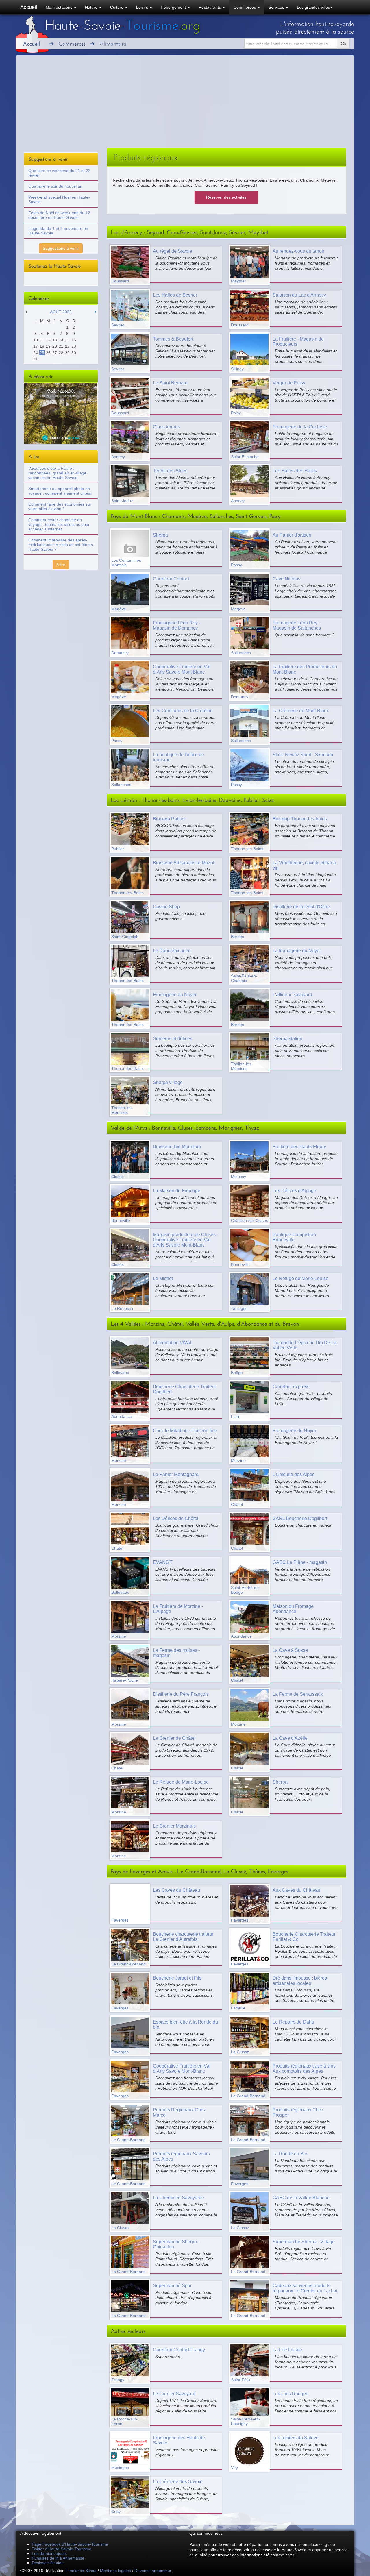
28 (61, 353)
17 (36, 346)
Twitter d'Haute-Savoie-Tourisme (62, 2549)
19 (48, 346)
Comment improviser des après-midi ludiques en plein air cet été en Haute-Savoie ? (61, 545)
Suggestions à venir (61, 248)
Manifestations (60, 7)
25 (42, 353)
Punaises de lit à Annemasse (58, 2558)
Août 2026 (61, 312)
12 (48, 340)
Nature (92, 7)
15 (67, 340)
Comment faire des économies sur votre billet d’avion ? (60, 506)
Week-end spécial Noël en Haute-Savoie (59, 199)
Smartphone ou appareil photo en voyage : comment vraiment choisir (60, 491)
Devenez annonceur (153, 2571)
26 (48, 353)
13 (55, 340)
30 (74, 353)
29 (67, 353)
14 (61, 340)
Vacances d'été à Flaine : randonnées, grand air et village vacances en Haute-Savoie (57, 473)
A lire (61, 565)
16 (74, 340)
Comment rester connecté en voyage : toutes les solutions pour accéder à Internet (59, 524)
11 (42, 340)
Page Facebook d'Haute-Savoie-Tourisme (70, 2544)
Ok (343, 44)
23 (74, 346)
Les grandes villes (313, 7)
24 (36, 353)
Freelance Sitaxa (81, 2571)
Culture (117, 7)
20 (55, 346)
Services (277, 7)
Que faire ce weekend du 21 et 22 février (59, 173)
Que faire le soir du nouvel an (55, 186)
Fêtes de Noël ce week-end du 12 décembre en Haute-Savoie (59, 215)
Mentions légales (115, 2571)
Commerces (245, 7)
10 (36, 340)
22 (67, 346)
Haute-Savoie (123, 25)
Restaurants (210, 7)
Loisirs (143, 7)
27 (55, 353)
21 (61, 346)
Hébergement (174, 7)
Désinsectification (48, 2563)
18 (42, 346)
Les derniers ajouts (49, 2553)
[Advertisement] (185, 104)
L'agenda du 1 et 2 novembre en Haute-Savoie (58, 231)
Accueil (29, 7)
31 (36, 359)
